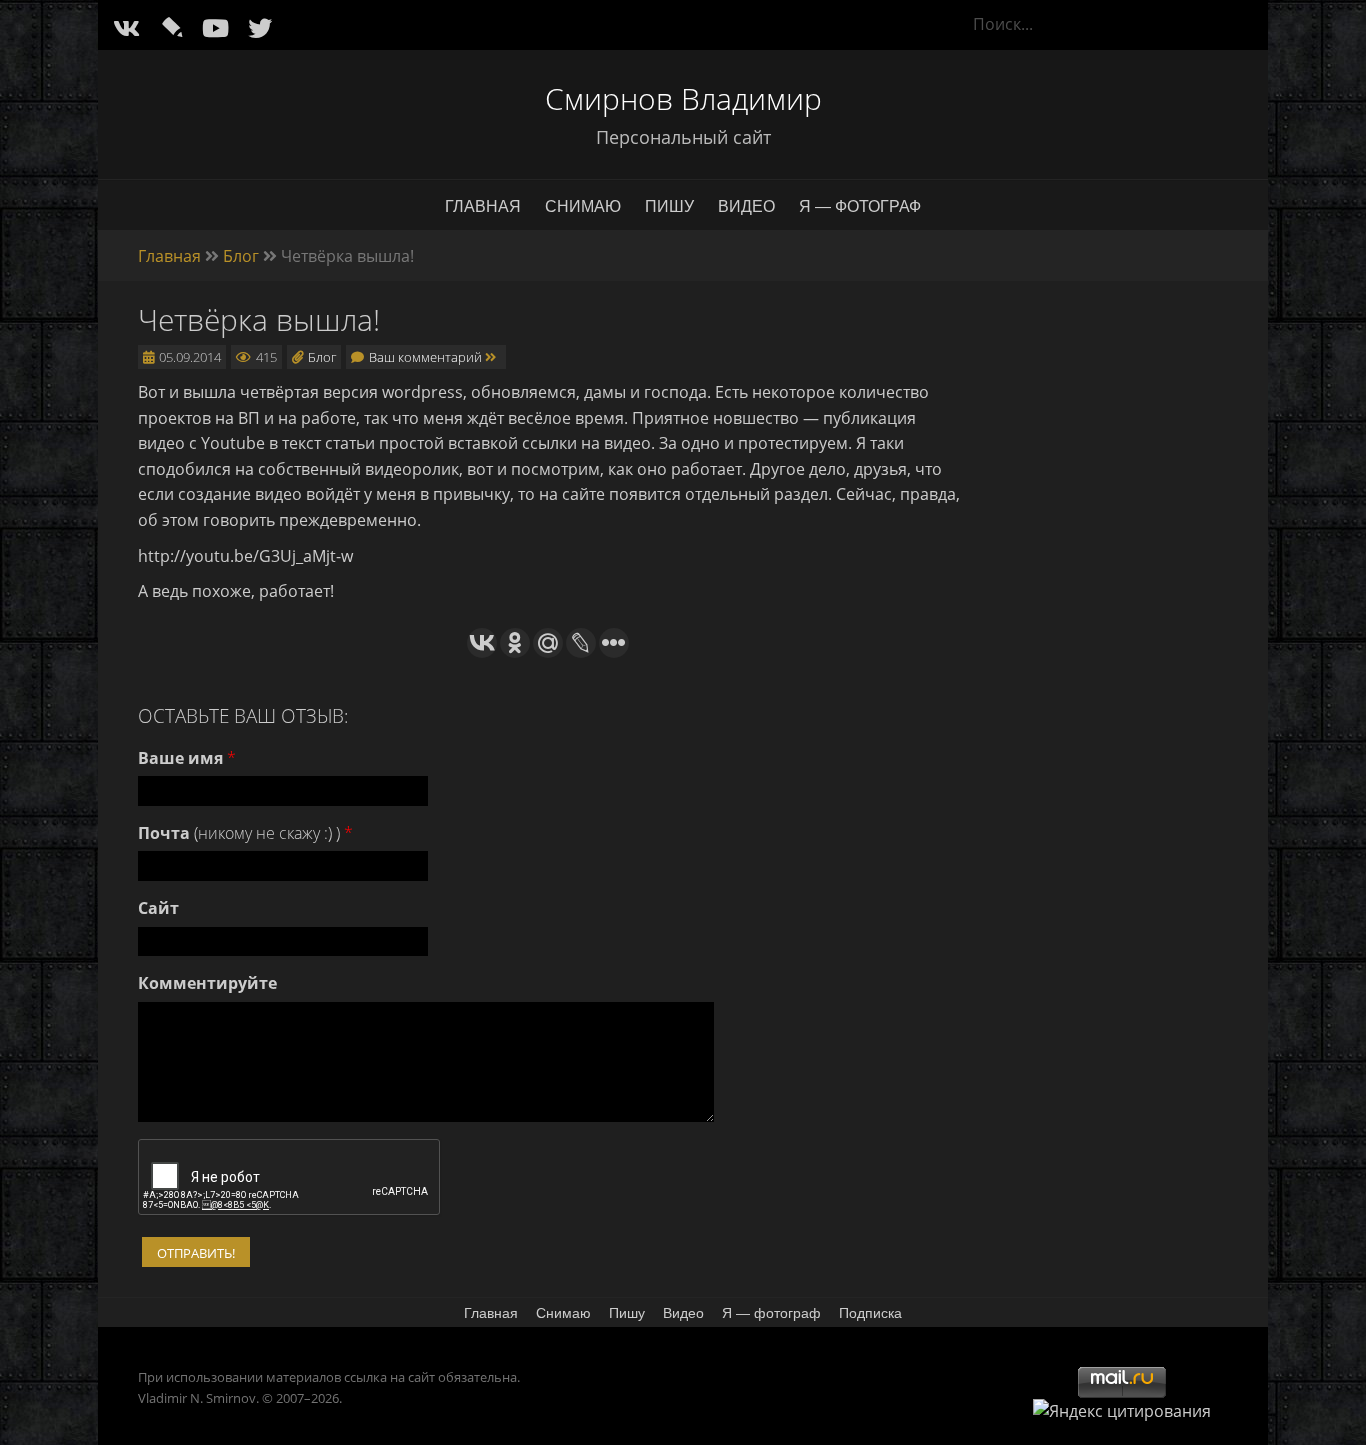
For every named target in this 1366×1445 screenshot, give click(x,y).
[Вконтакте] (126, 27)
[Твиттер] (260, 27)
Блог (241, 256)
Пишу (669, 206)
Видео (746, 206)
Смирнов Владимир (683, 98)
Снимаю (583, 206)
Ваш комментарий (427, 357)
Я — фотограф (860, 206)
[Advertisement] (1122, 611)
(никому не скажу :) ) (245, 833)
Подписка (870, 1313)
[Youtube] (215, 27)
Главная (483, 206)
